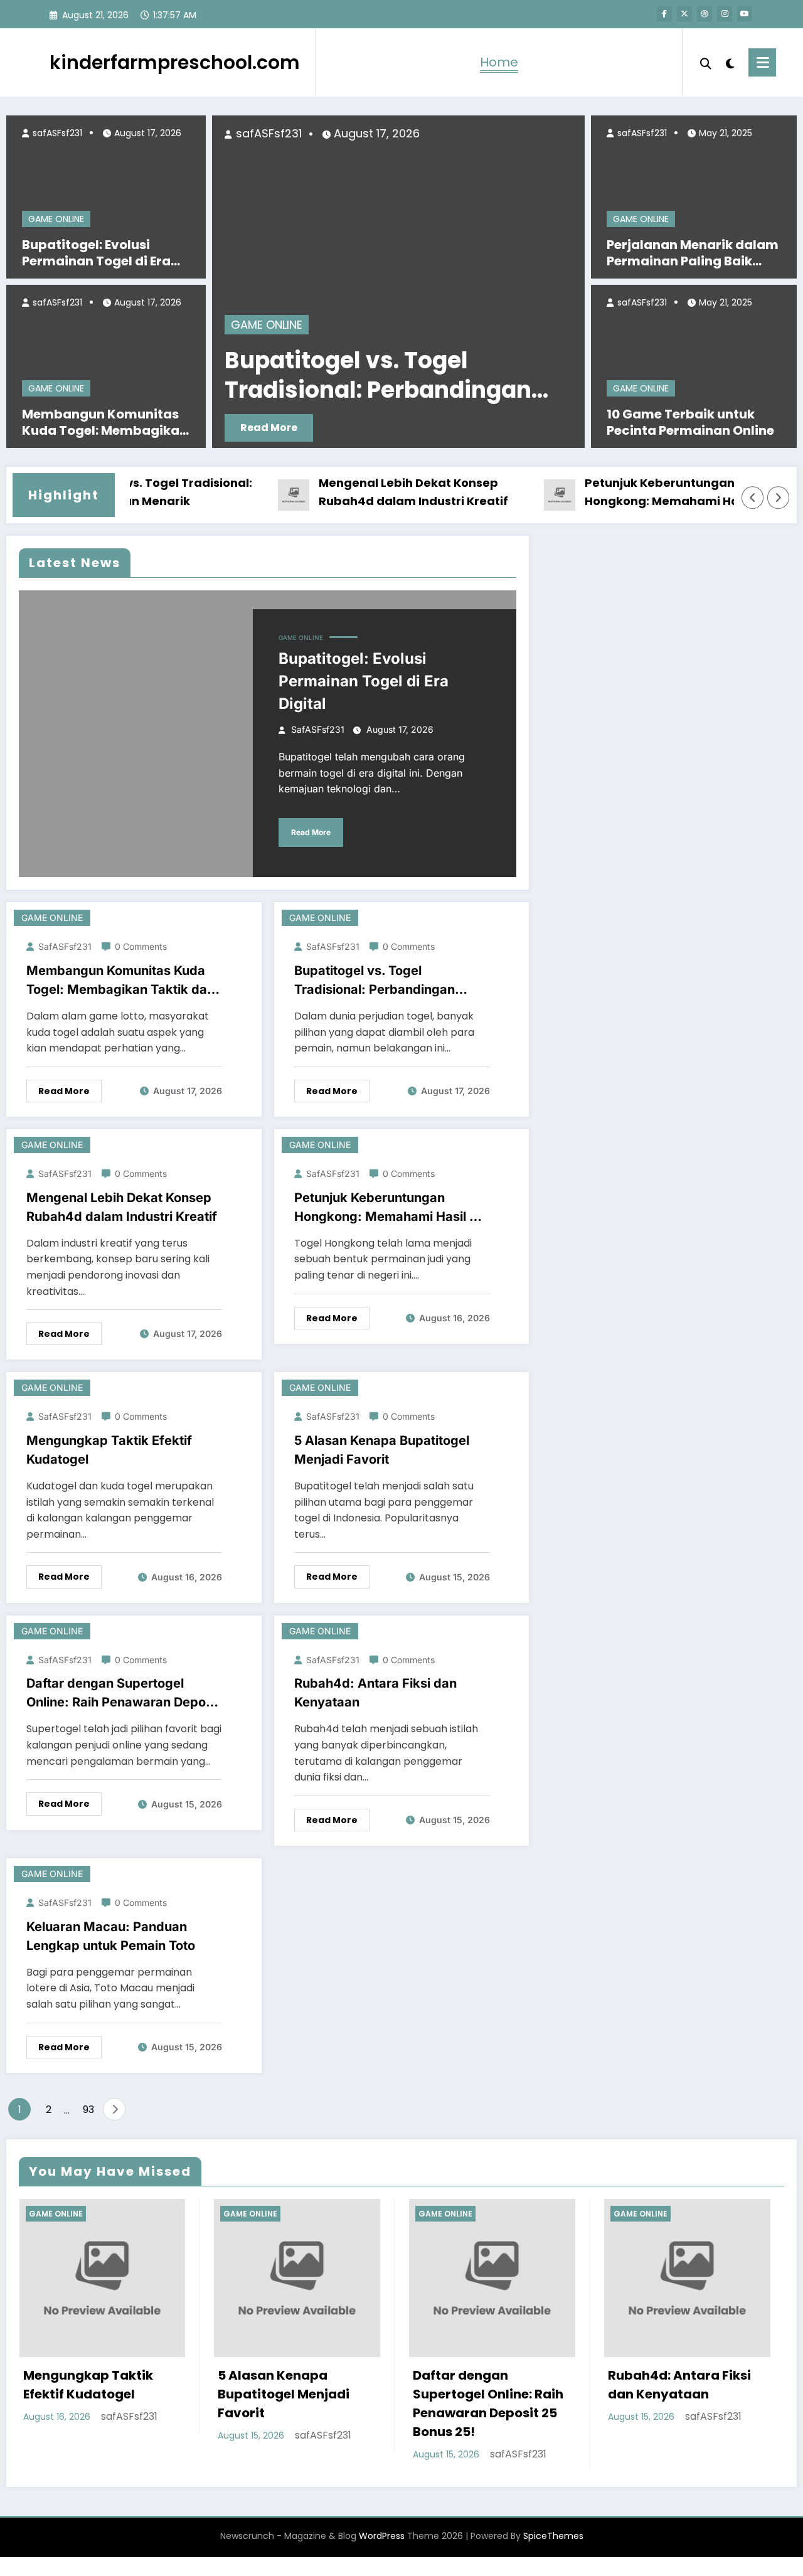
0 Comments (141, 946)
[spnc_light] (730, 62)
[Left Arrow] (753, 498)
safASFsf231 (56, 133)
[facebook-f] (664, 14)
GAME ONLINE (56, 219)
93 (88, 2110)
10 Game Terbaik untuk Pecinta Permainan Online (690, 422)
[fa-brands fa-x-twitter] (684, 14)
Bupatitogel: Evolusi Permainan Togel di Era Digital (96, 253)
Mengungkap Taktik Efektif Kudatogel (109, 1450)
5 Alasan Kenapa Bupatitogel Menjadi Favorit (382, 1450)
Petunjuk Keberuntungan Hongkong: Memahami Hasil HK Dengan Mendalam (641, 493)
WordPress (382, 2536)
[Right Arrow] (779, 498)
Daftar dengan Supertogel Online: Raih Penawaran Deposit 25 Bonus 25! (123, 1694)
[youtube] (745, 14)
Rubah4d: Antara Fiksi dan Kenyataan (375, 1693)
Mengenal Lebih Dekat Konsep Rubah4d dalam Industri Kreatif (378, 492)
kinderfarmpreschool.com (175, 62)
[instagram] (725, 14)
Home (499, 62)
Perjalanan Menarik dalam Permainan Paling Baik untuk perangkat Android (693, 253)
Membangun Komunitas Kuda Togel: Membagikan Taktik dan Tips (105, 422)
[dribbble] (705, 14)
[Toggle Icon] (762, 62)
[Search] (706, 62)
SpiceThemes (553, 2536)
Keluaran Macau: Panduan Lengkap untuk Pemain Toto (111, 1936)
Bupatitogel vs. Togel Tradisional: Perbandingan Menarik (375, 981)
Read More (372, 428)
